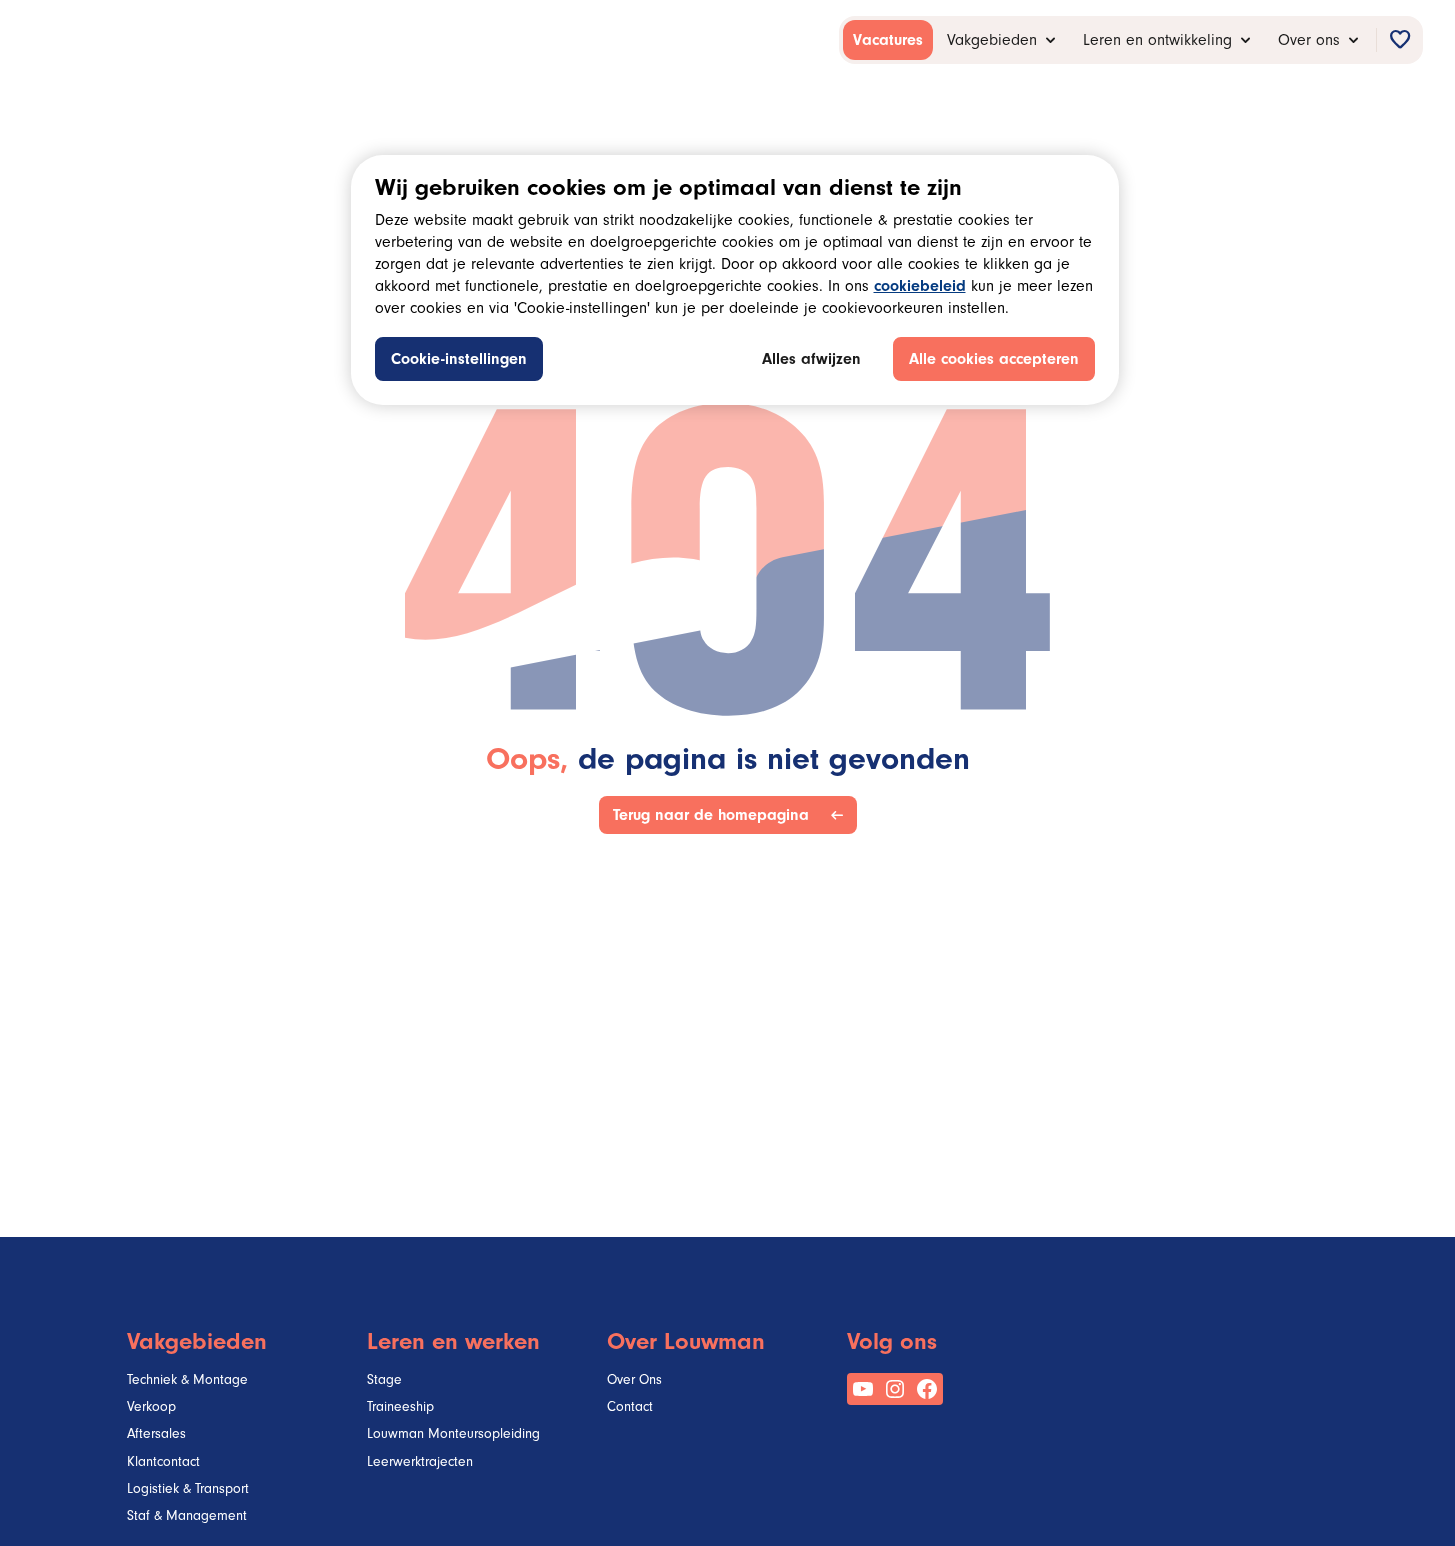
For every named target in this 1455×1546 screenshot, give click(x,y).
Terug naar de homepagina (715, 815)
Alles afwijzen (811, 361)
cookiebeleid (920, 288)
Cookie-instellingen (459, 361)
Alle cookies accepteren (994, 361)
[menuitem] (888, 40)
